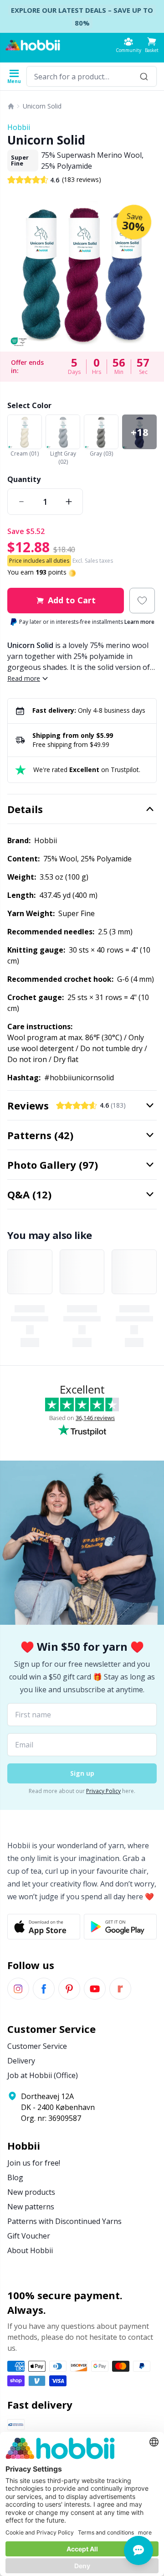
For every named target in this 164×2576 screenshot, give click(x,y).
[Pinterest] (69, 1989)
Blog (15, 2177)
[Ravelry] (120, 1989)
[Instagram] (18, 1989)
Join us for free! (34, 2163)
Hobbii (19, 127)
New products (31, 2192)
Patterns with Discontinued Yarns (64, 2221)
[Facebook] (44, 1989)
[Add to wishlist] (142, 601)
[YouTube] (95, 1989)
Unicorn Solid (42, 106)
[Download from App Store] (44, 1927)
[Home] (11, 106)
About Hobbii (30, 2250)
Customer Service (37, 2046)
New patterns (31, 2207)
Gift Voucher (29, 2236)
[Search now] (144, 76)
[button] (152, 45)
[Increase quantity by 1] (69, 502)
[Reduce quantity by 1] (21, 502)
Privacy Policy (103, 1791)
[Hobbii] (33, 45)
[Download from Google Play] (120, 1927)
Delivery (21, 2061)
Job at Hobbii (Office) (43, 2075)
